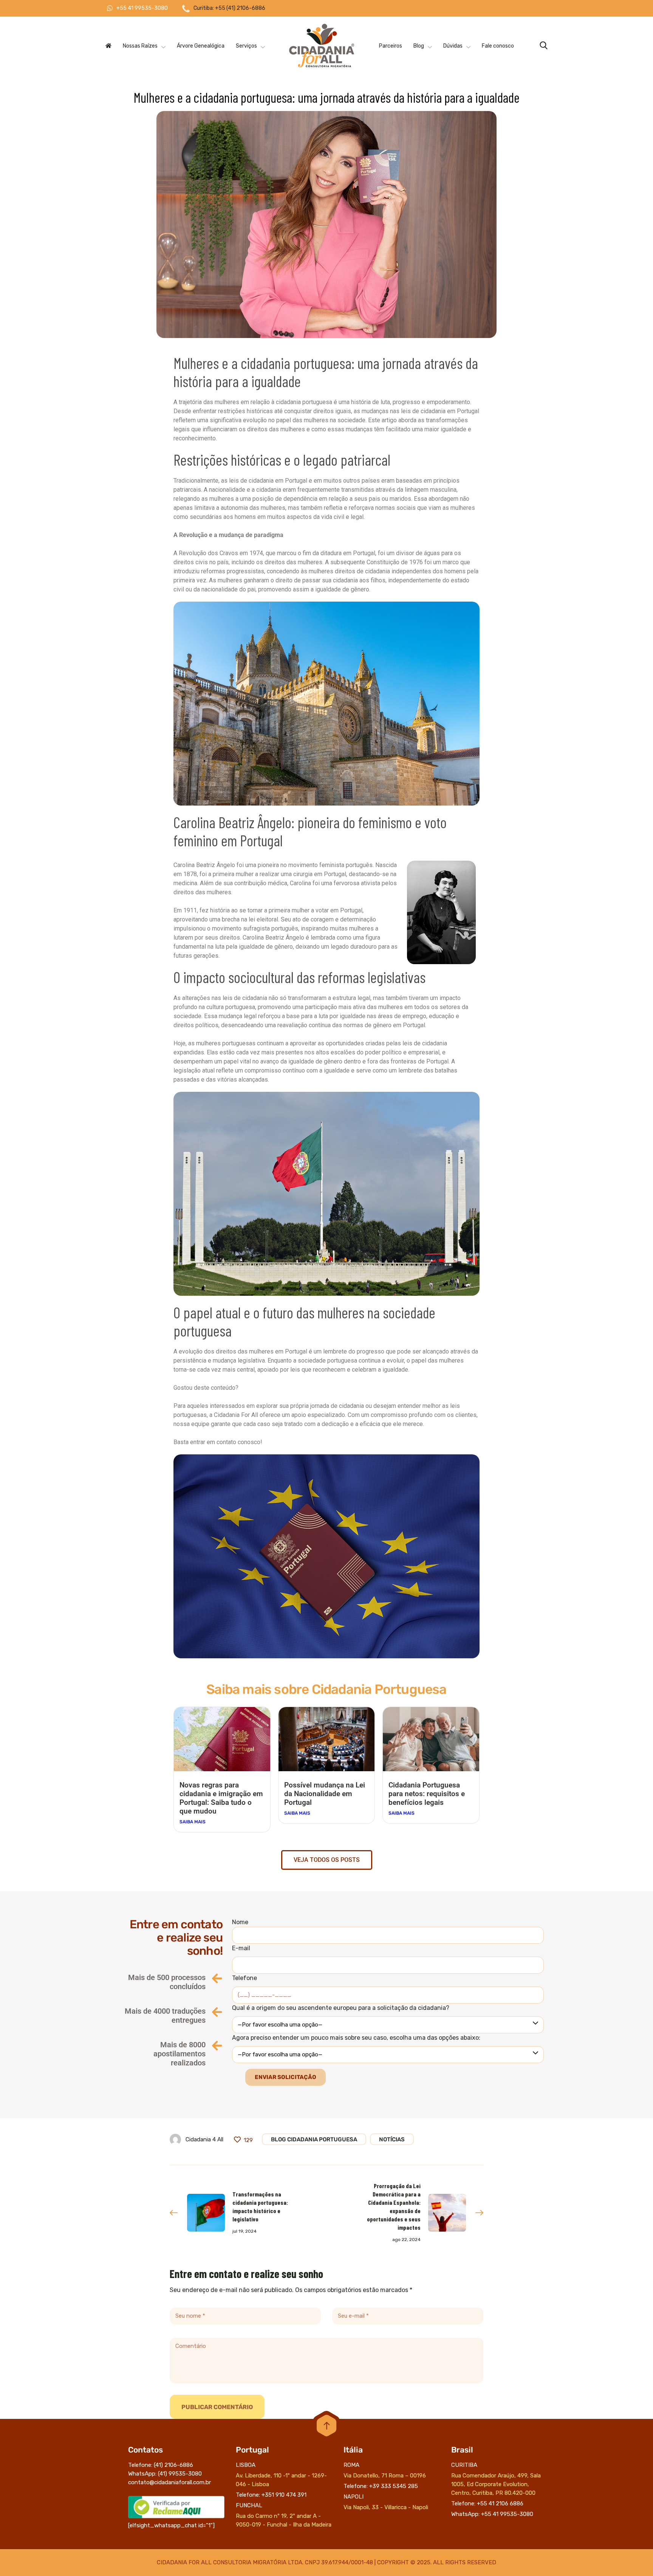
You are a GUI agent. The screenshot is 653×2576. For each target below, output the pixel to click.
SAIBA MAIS (193, 1822)
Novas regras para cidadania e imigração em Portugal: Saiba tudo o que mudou (221, 1798)
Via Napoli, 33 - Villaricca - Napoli (386, 2507)
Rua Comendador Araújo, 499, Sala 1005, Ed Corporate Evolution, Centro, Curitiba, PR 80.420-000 (496, 2484)
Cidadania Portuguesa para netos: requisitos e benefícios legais (427, 1794)
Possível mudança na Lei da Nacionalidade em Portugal (325, 1794)
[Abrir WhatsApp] (634, 2557)
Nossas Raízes (140, 46)
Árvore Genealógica (201, 46)
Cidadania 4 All (204, 2139)
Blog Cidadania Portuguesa (314, 2139)
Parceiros (391, 46)
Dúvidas (453, 46)
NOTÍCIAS (392, 2139)
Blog (419, 46)
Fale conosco (498, 46)
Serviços (246, 46)
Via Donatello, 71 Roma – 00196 (385, 2476)
